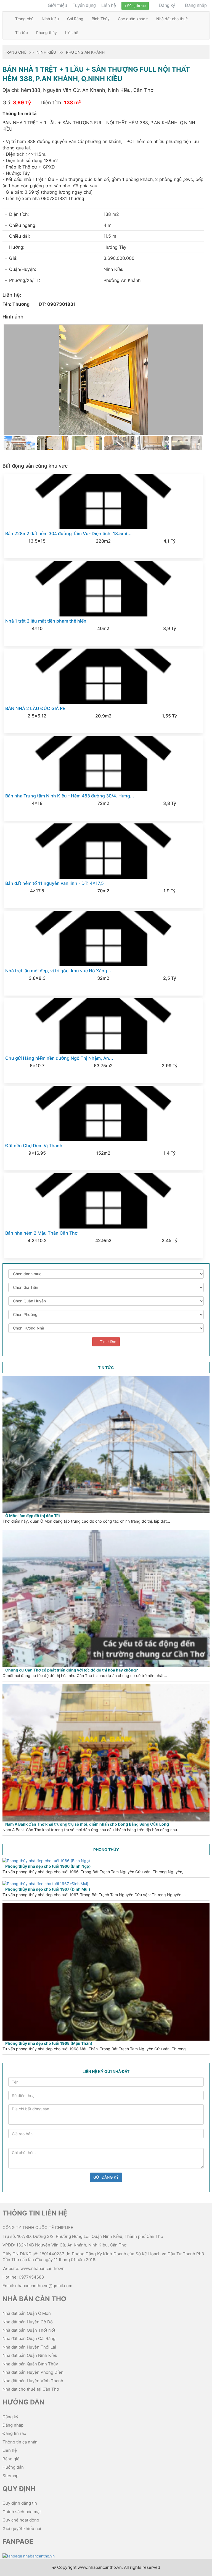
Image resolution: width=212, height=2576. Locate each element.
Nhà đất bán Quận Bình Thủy (30, 2364)
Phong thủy (47, 33)
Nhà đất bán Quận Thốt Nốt (29, 2330)
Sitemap (10, 2476)
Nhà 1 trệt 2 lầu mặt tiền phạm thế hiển (46, 621)
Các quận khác (132, 19)
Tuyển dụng (84, 5)
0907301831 (61, 304)
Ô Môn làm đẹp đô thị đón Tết (33, 1516)
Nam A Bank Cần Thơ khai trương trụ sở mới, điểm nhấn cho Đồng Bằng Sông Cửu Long (87, 1824)
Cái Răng (75, 19)
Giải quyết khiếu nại (22, 2529)
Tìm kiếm (108, 1342)
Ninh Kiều (50, 19)
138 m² (72, 103)
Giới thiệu (57, 5)
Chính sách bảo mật (22, 2512)
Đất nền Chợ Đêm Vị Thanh (34, 1146)
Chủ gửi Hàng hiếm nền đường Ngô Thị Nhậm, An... (59, 1058)
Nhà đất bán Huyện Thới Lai (29, 2347)
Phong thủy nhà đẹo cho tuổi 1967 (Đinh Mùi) (48, 1889)
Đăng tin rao (136, 6)
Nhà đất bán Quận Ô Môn (27, 2313)
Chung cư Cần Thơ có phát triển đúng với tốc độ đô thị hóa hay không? (72, 1670)
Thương (21, 304)
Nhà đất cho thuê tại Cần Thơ (31, 2389)
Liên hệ (109, 5)
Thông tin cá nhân (20, 2442)
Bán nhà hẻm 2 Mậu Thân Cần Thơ (41, 1233)
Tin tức (22, 33)
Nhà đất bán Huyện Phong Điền (33, 2372)
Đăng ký (166, 5)
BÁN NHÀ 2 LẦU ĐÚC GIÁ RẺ (35, 708)
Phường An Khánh (85, 52)
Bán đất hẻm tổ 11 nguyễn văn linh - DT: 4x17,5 (55, 883)
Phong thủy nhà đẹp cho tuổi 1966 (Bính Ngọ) (48, 1866)
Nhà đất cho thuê (172, 19)
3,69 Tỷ (22, 103)
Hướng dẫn (13, 2467)
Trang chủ (24, 19)
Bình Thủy (101, 19)
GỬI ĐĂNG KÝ (106, 2177)
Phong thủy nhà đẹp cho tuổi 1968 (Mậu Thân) (49, 2043)
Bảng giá (11, 2459)
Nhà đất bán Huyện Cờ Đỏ (28, 2322)
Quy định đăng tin (20, 2503)
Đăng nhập (195, 5)
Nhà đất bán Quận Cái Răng (29, 2338)
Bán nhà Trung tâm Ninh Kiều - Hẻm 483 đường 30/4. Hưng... (70, 796)
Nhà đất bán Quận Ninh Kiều (30, 2355)
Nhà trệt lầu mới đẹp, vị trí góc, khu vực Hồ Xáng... (58, 971)
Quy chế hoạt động (21, 2520)
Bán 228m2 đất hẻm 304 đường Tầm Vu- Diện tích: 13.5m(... (68, 533)
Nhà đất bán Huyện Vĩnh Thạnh (33, 2381)
